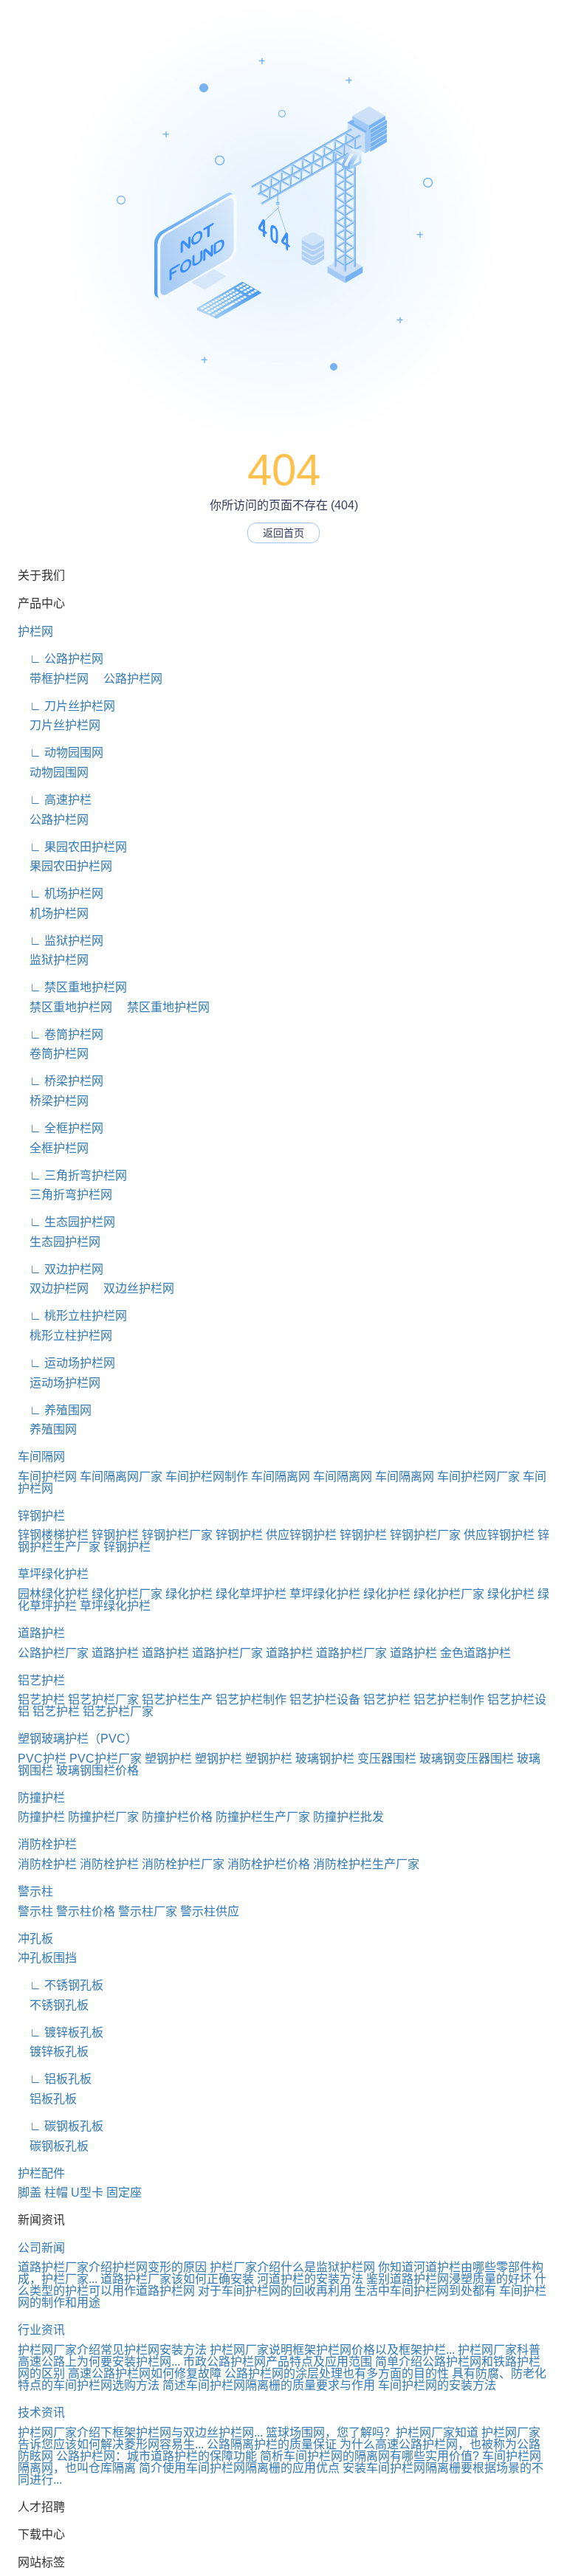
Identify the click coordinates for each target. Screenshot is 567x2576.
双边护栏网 (53, 1288)
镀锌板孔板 (53, 2052)
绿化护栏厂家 (127, 1594)
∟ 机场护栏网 (61, 893)
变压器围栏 (387, 1759)
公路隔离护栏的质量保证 (272, 2444)
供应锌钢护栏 (301, 1535)
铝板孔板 (47, 2099)
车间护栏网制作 (207, 1477)
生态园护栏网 (59, 1242)
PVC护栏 (42, 1759)
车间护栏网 (47, 1477)
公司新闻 (41, 2248)
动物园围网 (53, 772)
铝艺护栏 (41, 1680)
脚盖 (30, 2193)
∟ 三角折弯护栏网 (72, 1175)
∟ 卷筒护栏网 (61, 1034)
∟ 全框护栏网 (61, 1128)
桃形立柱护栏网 (65, 1336)
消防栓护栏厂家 (183, 1864)
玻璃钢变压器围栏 (467, 1759)
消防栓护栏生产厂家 (366, 1864)
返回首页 (283, 533)
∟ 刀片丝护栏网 (66, 706)
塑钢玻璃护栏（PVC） (78, 1739)
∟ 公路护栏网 (61, 659)
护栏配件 (41, 2173)
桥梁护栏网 (53, 1101)
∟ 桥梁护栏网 (61, 1081)
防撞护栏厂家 (103, 1817)
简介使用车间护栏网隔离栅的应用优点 (239, 2468)
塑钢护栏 (168, 1759)
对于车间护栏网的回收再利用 (275, 2291)
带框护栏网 (53, 679)
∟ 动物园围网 (61, 753)
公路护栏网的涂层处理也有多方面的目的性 (337, 2373)
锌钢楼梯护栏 (53, 1535)
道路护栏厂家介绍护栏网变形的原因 (112, 2267)
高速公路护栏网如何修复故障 (145, 2373)
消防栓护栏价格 (269, 1864)
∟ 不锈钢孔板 (61, 1985)
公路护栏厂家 (53, 1653)
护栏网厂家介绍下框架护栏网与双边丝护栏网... (140, 2432)
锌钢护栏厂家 (177, 1535)
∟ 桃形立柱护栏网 (72, 1316)
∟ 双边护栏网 (61, 1269)
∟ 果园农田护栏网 (72, 847)
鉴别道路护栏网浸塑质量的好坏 (449, 2279)
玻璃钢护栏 (325, 1759)
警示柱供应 (210, 1911)
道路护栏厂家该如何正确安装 (177, 2279)
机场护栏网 (53, 913)
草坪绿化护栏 (53, 1574)
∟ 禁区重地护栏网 (72, 987)
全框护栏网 (53, 1148)
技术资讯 (41, 2413)
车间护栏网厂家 (478, 1477)
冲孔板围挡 (47, 1958)
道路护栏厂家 (227, 1653)
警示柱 (35, 1891)
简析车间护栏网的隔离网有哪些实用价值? (370, 2456)
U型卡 (87, 2193)
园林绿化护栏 (53, 1594)
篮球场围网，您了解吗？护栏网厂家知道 (372, 2432)
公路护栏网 (127, 679)
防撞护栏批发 (348, 1817)
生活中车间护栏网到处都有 (425, 2291)
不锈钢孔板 (53, 2005)
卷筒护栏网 (53, 1054)
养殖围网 (47, 1429)
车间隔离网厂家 (121, 1477)
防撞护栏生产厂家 (263, 1817)
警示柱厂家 (148, 1911)
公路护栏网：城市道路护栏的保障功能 (157, 2456)
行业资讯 (41, 2330)
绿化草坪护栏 (251, 1594)
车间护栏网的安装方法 (437, 2385)
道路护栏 (41, 1633)
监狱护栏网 (53, 960)
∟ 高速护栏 (55, 800)
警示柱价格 (86, 1911)
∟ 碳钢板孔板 (61, 2126)
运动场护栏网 (59, 1383)
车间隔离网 (281, 1477)
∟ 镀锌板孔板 (61, 2032)
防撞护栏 (41, 1798)
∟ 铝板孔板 (55, 2079)
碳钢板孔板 (53, 2146)
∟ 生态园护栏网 (66, 1222)
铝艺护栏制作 (251, 1699)
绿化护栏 (189, 1594)
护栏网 (35, 631)
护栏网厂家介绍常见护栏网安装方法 (112, 2350)
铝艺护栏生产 (177, 1699)
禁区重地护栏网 (65, 1007)
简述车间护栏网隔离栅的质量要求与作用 (269, 2385)
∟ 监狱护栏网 (61, 941)
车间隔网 (41, 1457)
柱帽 (56, 2193)
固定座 (124, 2193)
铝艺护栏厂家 (103, 1699)
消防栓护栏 (47, 1844)
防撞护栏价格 (177, 1817)
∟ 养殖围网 (55, 1410)
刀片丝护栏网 (59, 725)
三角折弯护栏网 (65, 1195)
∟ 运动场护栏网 (66, 1363)
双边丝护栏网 (133, 1288)
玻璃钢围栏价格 (97, 1770)
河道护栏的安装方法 (310, 2279)
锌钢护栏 (41, 1516)
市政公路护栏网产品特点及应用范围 (278, 2362)
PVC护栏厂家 (106, 1759)
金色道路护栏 (475, 1653)
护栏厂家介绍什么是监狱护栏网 (292, 2267)
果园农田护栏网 (65, 866)
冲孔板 (35, 1939)
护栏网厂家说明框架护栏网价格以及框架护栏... (332, 2350)
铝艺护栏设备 (325, 1699)
